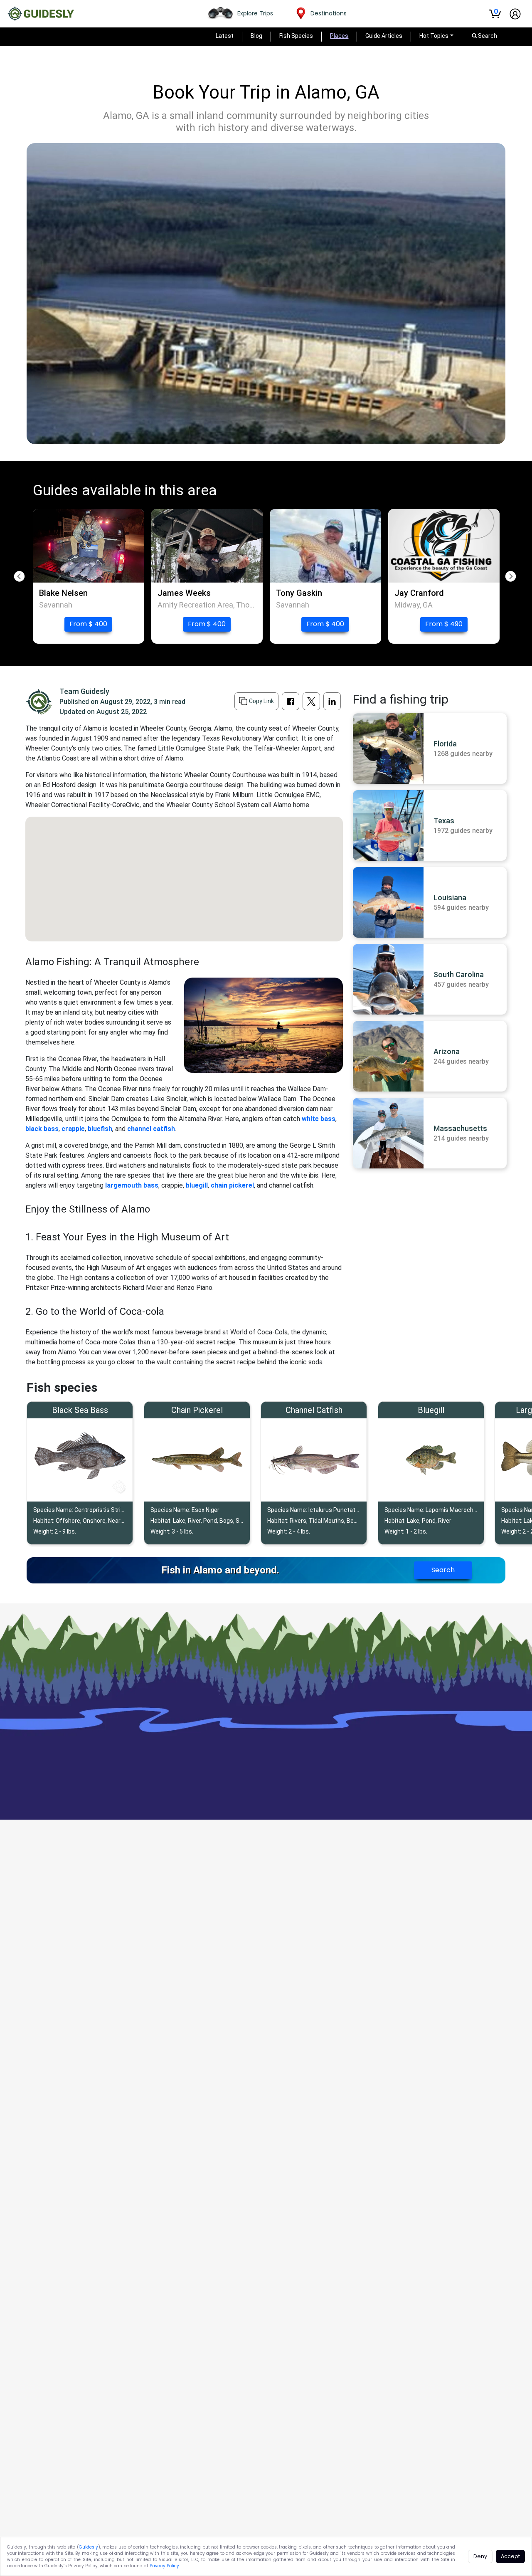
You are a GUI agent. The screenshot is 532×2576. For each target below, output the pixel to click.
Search (443, 1570)
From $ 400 (88, 624)
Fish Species (296, 36)
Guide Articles (384, 36)
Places (339, 36)
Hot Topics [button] (434, 36)
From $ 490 (444, 624)
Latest (225, 36)
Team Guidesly (84, 691)
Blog (256, 36)
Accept (510, 2556)
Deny (480, 2556)
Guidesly (89, 2547)
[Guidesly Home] (41, 14)
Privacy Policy (164, 2566)
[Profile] (515, 14)
